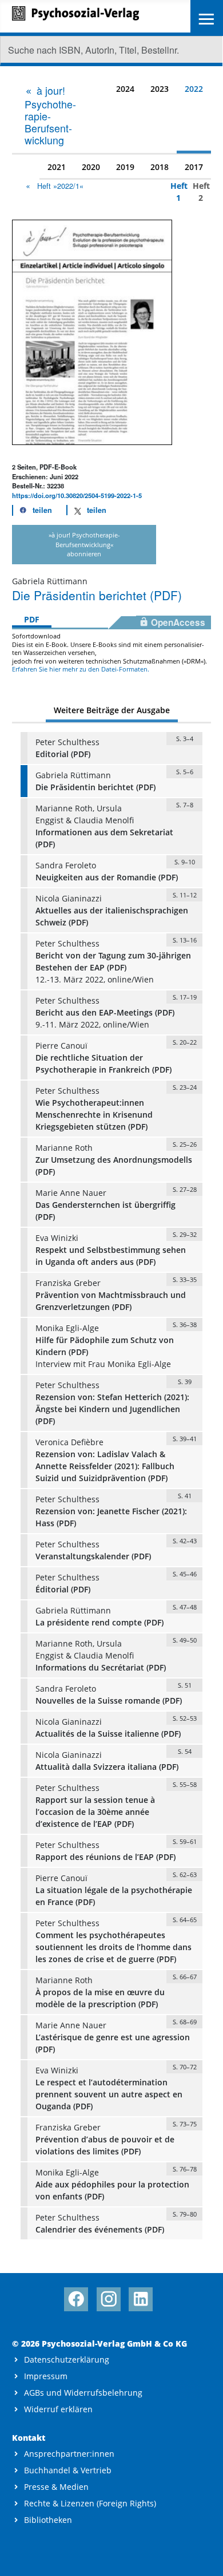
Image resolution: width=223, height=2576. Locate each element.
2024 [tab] (125, 89)
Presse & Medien (56, 2487)
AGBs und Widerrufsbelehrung (83, 2393)
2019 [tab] (125, 167)
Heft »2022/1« (60, 186)
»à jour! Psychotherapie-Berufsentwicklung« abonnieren (84, 545)
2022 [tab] (194, 89)
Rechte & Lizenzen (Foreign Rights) (90, 2503)
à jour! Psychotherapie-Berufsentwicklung (50, 115)
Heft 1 (176, 192)
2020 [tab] (91, 167)
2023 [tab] (160, 89)
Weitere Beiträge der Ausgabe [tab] (112, 710)
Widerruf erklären (58, 2409)
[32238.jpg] (92, 331)
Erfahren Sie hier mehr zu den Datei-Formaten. (81, 669)
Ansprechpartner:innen (69, 2454)
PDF (32, 619)
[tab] (55, 115)
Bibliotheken (48, 2520)
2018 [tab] (160, 167)
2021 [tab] (57, 167)
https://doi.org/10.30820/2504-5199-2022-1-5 (77, 495)
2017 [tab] (194, 167)
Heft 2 (198, 192)
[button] (33, 510)
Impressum (46, 2376)
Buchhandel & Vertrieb (68, 2470)
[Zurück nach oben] (204, 2557)
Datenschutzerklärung (67, 2359)
